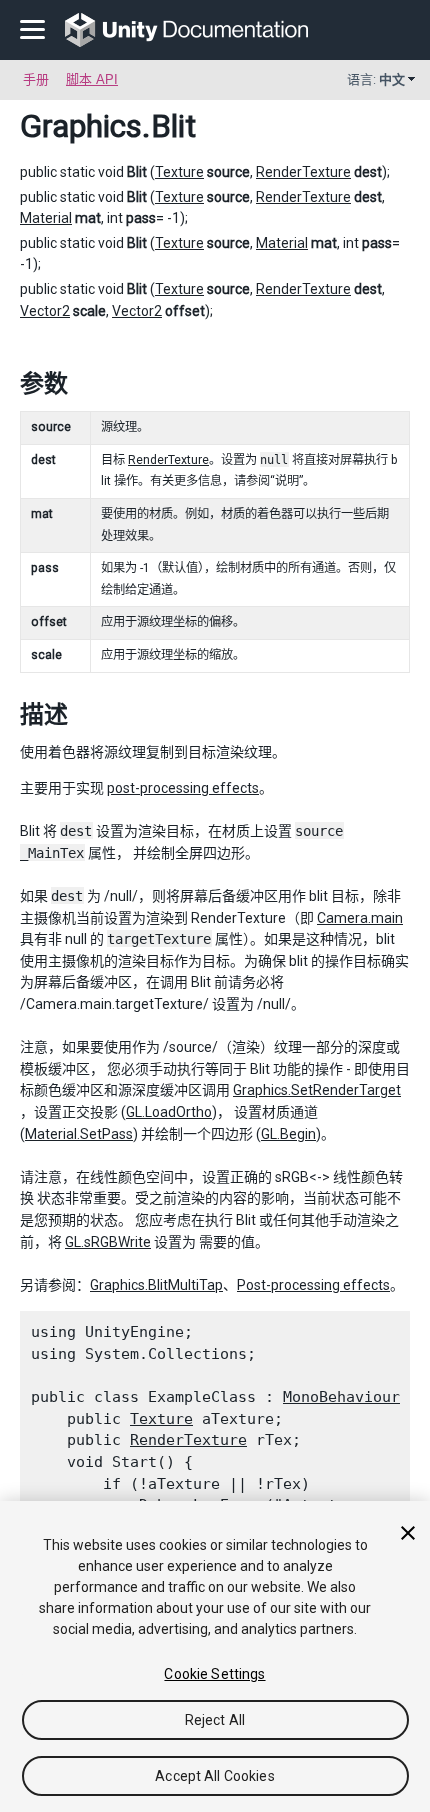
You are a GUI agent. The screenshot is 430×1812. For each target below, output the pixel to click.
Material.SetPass (79, 1134)
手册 (36, 79)
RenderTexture (303, 172)
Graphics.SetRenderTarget (317, 1090)
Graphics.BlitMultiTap (156, 1285)
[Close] (408, 1533)
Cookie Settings (214, 1674)
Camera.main (360, 918)
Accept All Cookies (215, 1776)
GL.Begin (288, 1134)
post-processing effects (183, 788)
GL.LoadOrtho (169, 1112)
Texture (179, 172)
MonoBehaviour (341, 1397)
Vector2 (45, 311)
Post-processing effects (313, 1285)
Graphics (81, 126)
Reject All (215, 1720)
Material (46, 218)
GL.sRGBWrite (108, 1242)
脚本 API (92, 79)
